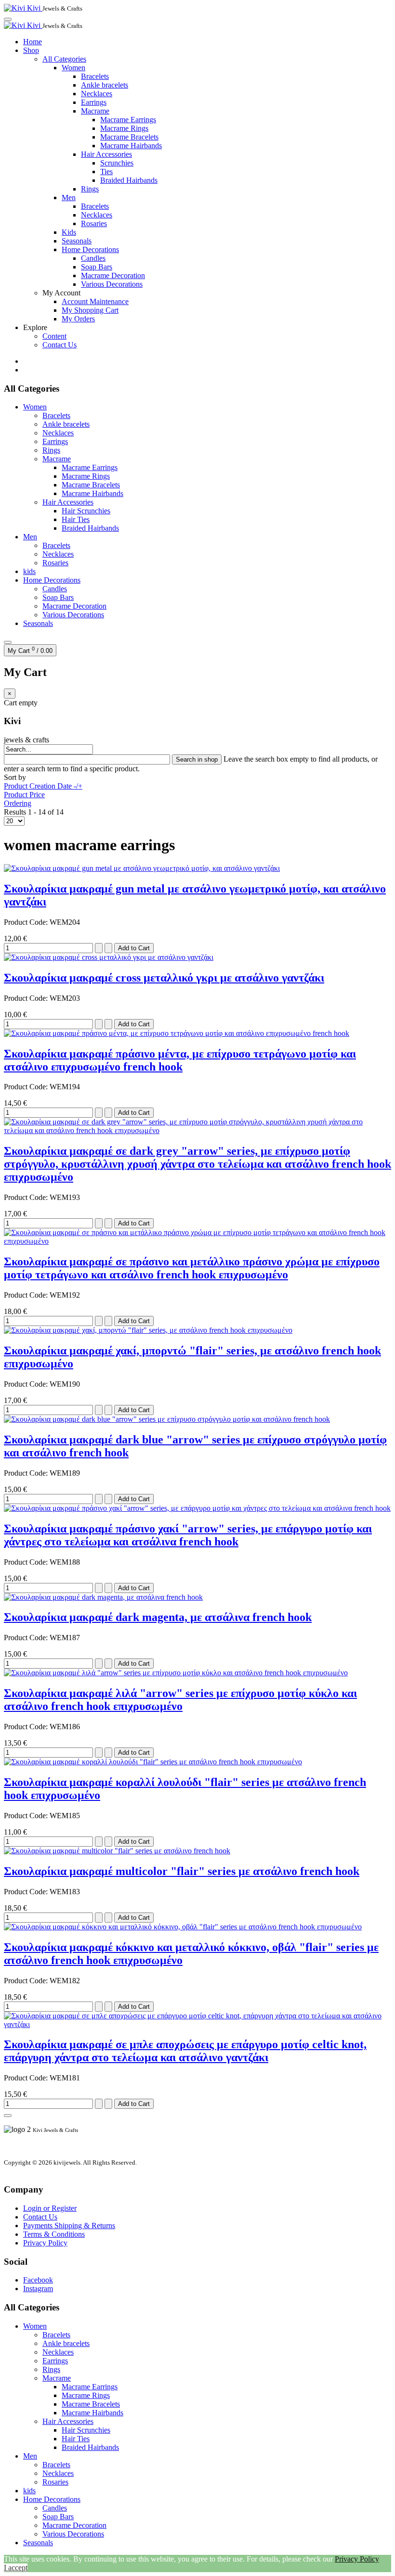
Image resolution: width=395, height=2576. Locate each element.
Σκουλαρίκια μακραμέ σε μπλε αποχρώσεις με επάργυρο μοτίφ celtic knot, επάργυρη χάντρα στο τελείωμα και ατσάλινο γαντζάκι (185, 2051)
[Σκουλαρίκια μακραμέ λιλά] (176, 1673)
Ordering (18, 803)
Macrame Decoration (113, 275)
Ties (106, 172)
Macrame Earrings (128, 120)
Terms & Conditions (54, 2234)
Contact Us (59, 345)
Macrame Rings (124, 128)
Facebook (38, 2280)
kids (29, 571)
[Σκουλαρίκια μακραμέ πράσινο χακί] (197, 1508)
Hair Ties (76, 519)
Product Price (24, 795)
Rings (90, 189)
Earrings (94, 102)
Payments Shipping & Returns (69, 2225)
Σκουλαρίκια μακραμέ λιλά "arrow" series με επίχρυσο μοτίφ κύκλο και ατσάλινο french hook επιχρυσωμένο (180, 1700)
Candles (93, 258)
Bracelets (95, 76)
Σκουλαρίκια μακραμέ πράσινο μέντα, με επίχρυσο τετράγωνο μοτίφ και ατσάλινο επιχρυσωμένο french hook (180, 1060)
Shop (31, 50)
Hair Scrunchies (86, 511)
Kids (69, 232)
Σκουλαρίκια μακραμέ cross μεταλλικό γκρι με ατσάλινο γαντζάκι (164, 978)
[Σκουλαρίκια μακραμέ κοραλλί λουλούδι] (153, 1762)
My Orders (78, 319)
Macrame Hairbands (131, 146)
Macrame (95, 111)
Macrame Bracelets (129, 137)
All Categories (64, 59)
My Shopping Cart (90, 310)
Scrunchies (117, 163)
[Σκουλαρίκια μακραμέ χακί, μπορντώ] (148, 1330)
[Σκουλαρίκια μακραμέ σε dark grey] (197, 1130)
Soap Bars (97, 267)
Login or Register (50, 2208)
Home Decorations (90, 249)
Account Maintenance (95, 301)
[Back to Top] (8, 2116)
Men (69, 198)
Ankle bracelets (105, 85)
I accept (16, 2568)
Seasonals (77, 241)
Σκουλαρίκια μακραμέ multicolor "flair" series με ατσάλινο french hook (182, 1871)
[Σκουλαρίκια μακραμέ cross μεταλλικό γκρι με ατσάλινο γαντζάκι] (109, 957)
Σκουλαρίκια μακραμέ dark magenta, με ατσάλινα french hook (158, 1617)
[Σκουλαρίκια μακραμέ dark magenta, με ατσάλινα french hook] (103, 1597)
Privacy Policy (45, 2243)
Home (33, 42)
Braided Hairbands (129, 180)
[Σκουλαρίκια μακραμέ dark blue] (167, 1419)
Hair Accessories (106, 154)
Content (54, 336)
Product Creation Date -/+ (43, 786)
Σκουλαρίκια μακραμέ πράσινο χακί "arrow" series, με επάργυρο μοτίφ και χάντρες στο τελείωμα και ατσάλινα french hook (188, 1535)
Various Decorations (112, 284)
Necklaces (97, 94)
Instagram (38, 2289)
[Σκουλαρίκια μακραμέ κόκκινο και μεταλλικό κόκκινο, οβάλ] (183, 1927)
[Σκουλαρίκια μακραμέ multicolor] (117, 1851)
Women (73, 68)
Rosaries (94, 223)
